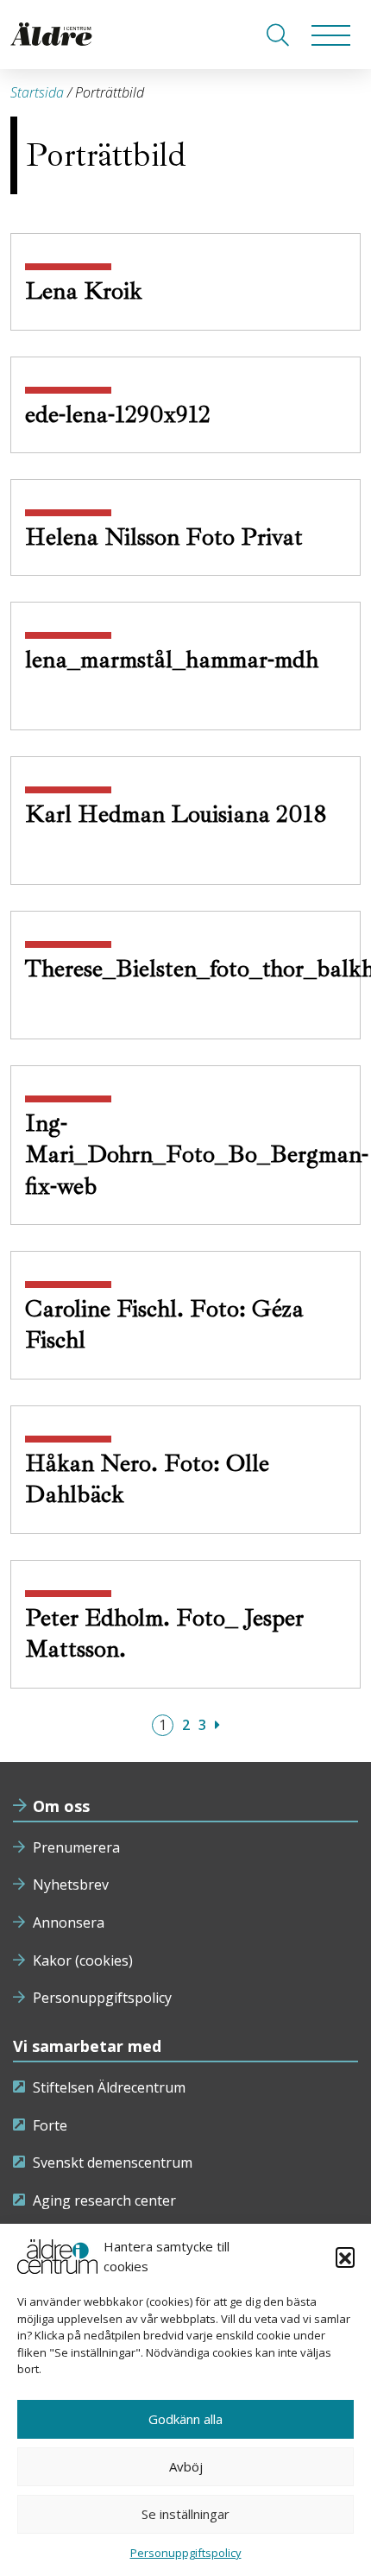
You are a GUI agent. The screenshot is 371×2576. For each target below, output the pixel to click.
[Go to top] (185, 2546)
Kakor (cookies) (83, 1960)
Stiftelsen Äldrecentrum (109, 2087)
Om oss (61, 1806)
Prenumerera (76, 1847)
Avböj (186, 2466)
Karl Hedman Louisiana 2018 (176, 814)
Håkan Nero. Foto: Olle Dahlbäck (147, 1478)
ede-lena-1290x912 (121, 414)
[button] (345, 2257)
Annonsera (69, 1923)
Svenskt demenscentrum (113, 2162)
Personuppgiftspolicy (102, 1998)
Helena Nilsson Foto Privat (167, 537)
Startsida (37, 92)
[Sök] (278, 35)
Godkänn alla (185, 2419)
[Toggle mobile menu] (331, 35)
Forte (50, 2125)
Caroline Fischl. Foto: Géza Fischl (164, 1324)
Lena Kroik (87, 290)
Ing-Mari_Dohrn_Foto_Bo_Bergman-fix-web (197, 1154)
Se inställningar (185, 2514)
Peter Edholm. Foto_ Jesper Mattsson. (164, 1633)
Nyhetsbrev (71, 1885)
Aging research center (104, 2200)
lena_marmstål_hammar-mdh (172, 659)
